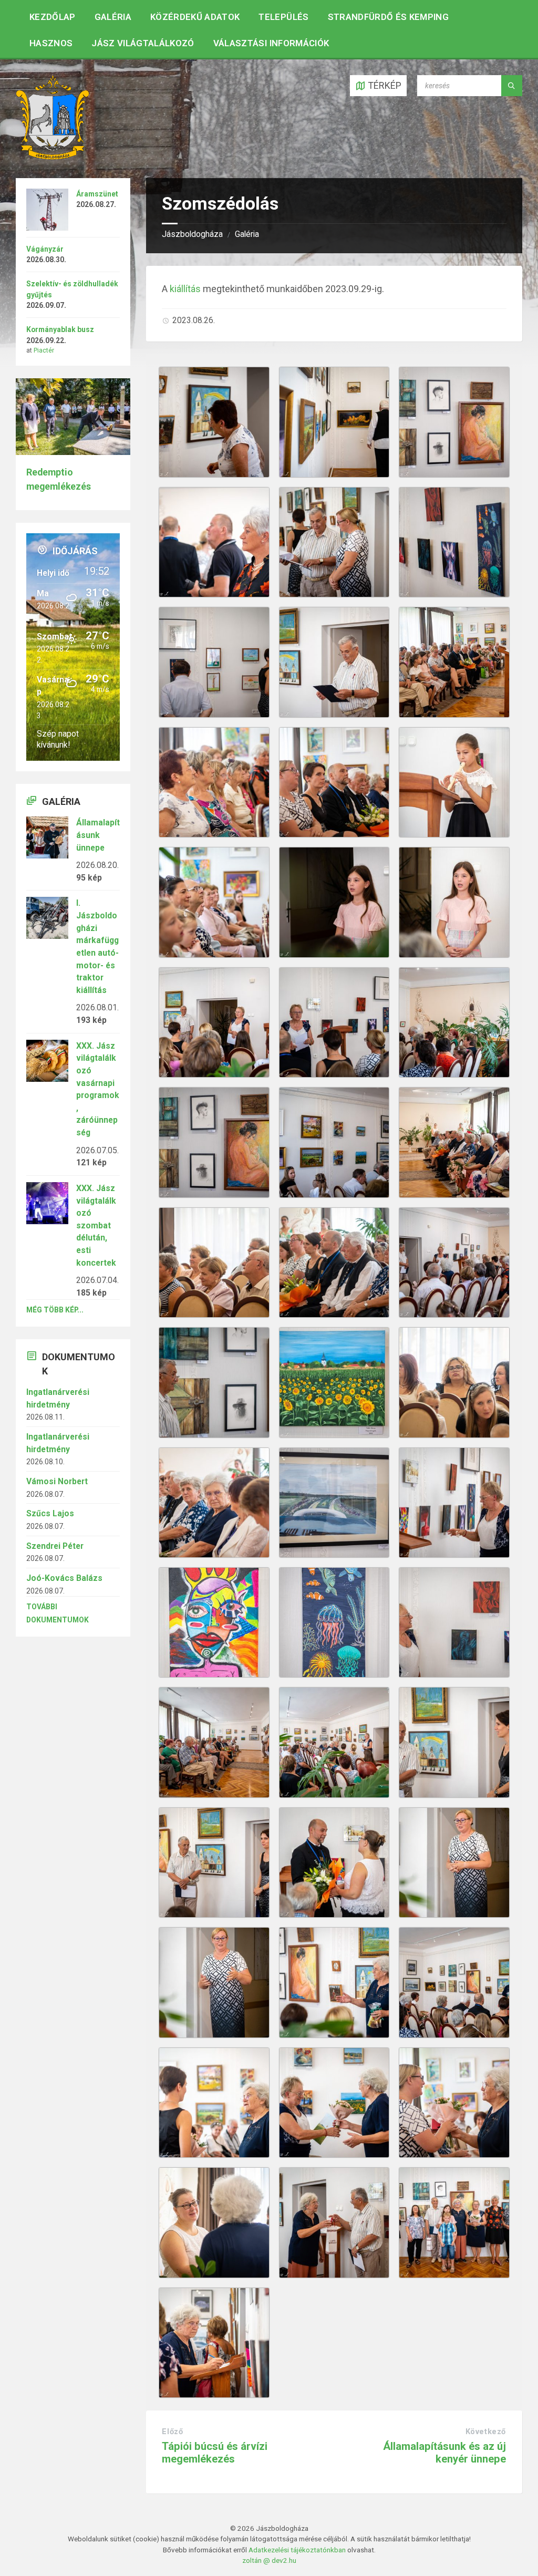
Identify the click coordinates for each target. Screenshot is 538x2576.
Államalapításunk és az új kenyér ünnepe (444, 2452)
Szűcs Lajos (50, 1513)
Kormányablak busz (60, 329)
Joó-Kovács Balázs (64, 1578)
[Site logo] (53, 156)
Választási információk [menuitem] (271, 43)
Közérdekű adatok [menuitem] (195, 17)
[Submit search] (512, 86)
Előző (172, 2432)
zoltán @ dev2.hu (269, 2560)
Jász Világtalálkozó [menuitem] (143, 43)
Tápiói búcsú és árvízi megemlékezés (215, 2452)
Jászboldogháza (192, 234)
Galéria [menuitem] (113, 17)
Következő (486, 2432)
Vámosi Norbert (57, 1481)
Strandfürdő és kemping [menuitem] (388, 17)
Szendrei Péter (55, 1546)
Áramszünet (97, 194)
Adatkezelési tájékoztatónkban (297, 2550)
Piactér (44, 350)
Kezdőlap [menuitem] (53, 17)
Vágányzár (45, 249)
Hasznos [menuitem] (51, 43)
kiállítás (185, 289)
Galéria (247, 234)
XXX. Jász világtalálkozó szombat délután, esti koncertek (96, 1225)
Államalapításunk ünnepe (98, 835)
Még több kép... (55, 1310)
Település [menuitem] (283, 17)
